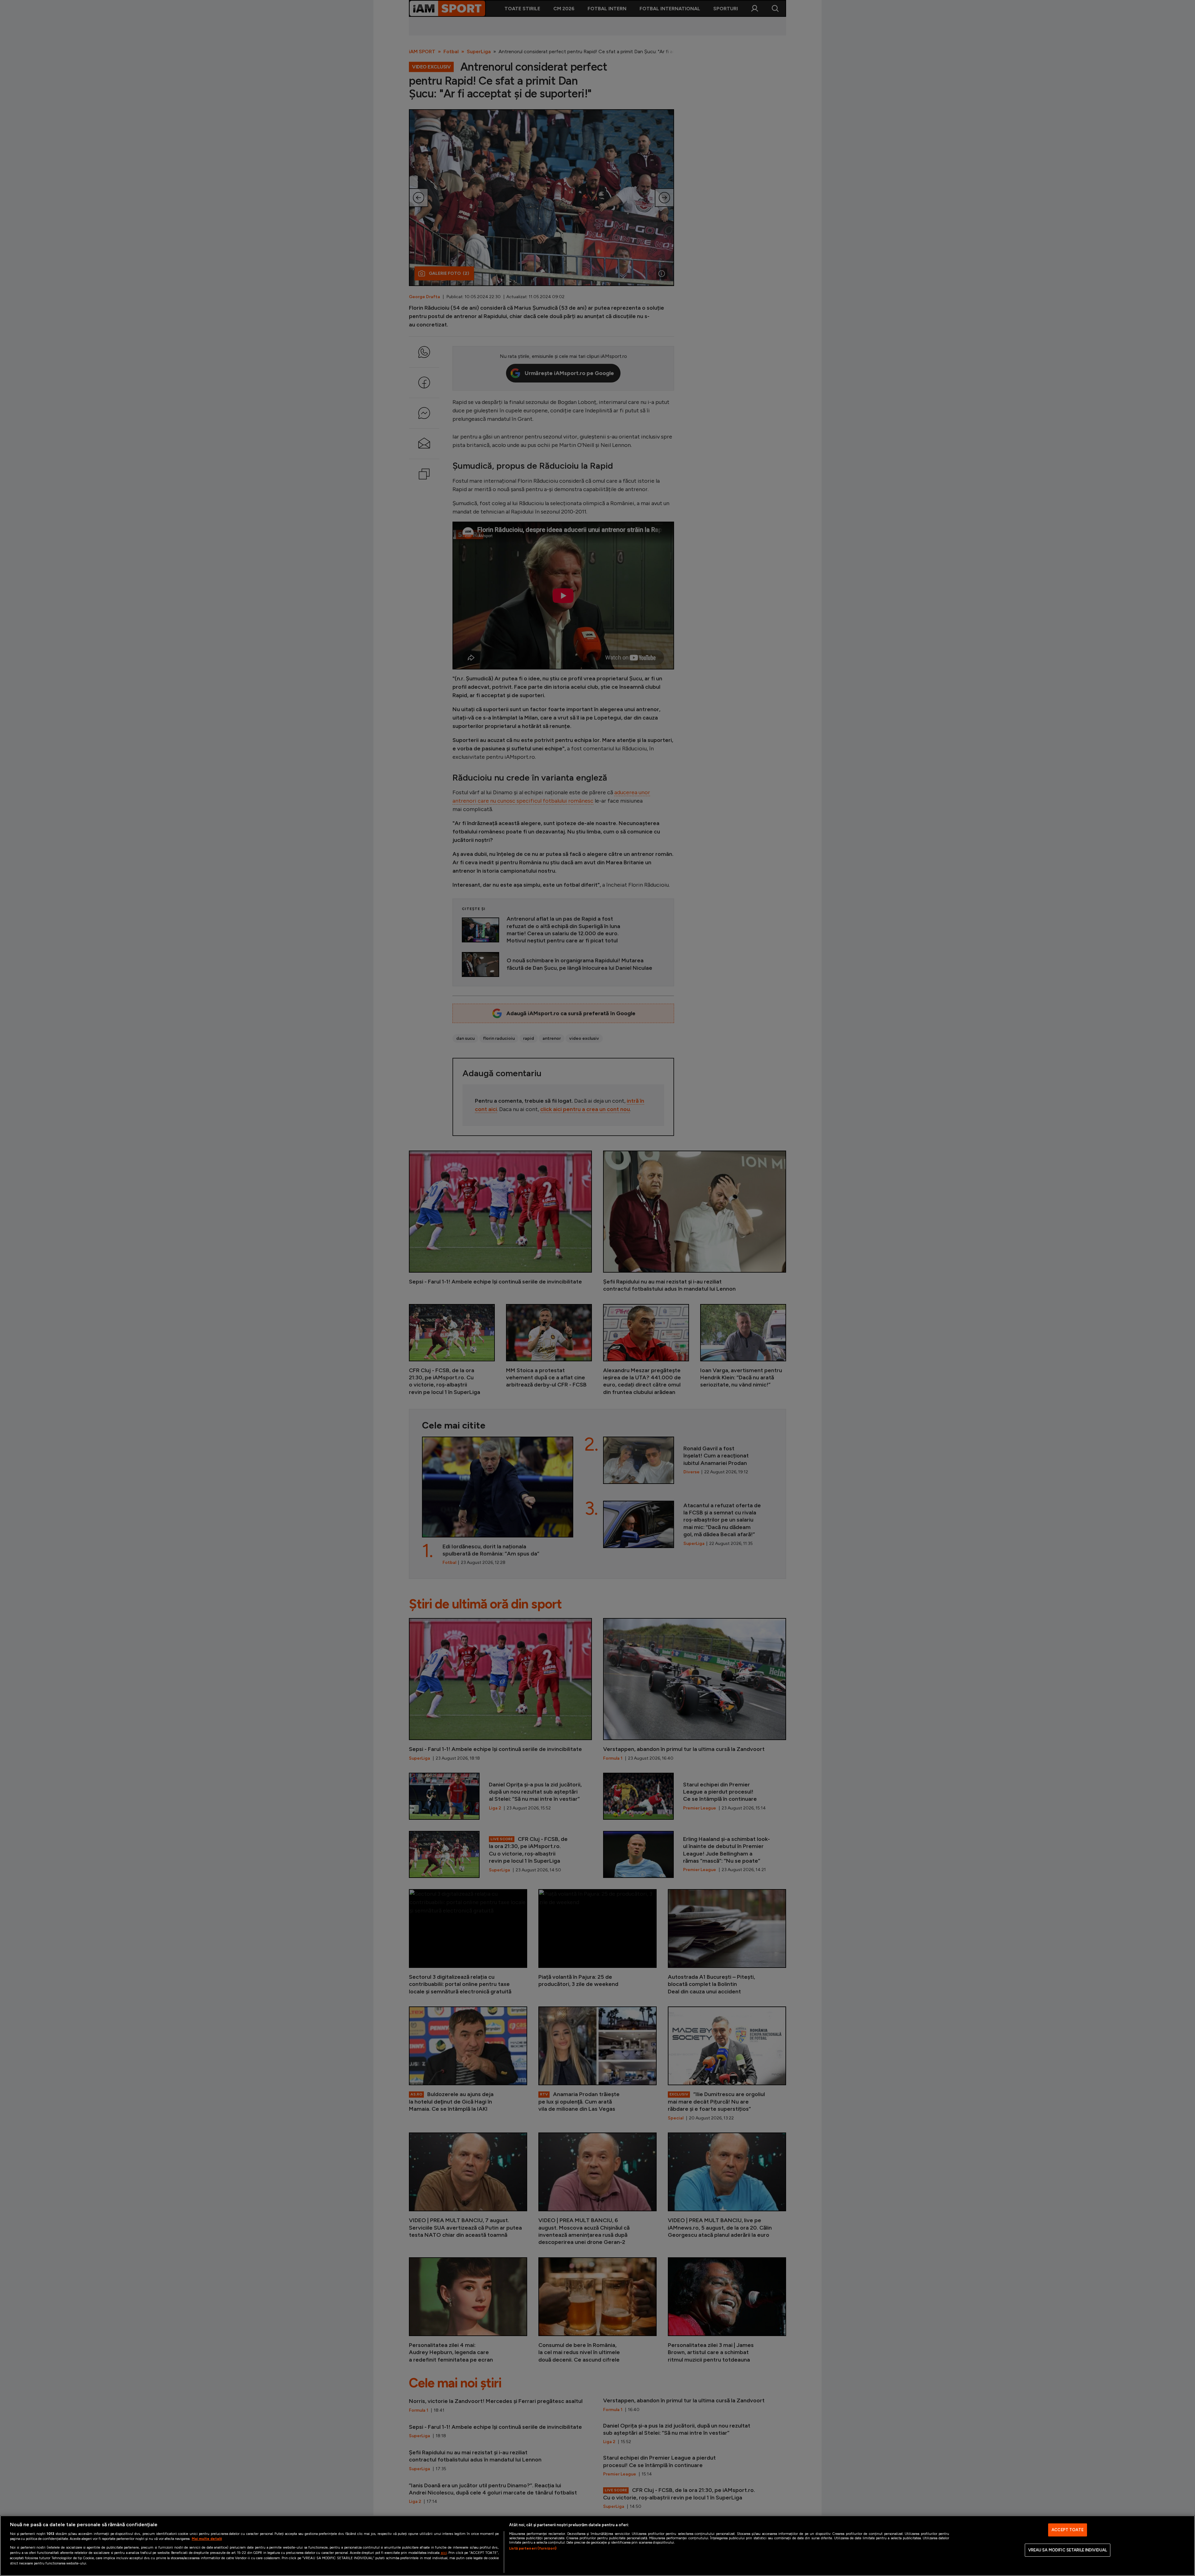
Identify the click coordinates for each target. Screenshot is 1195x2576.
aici (444, 2553)
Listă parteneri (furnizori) (533, 2548)
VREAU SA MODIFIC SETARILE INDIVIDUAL (1068, 2550)
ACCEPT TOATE (1068, 2530)
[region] (597, 2546)
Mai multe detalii (207, 2539)
